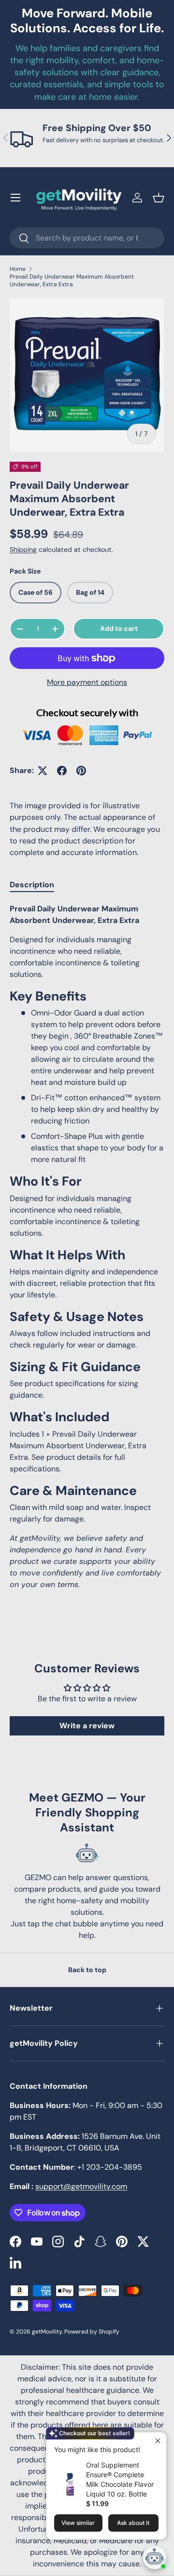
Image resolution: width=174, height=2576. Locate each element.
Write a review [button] (87, 1726)
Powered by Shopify (92, 2332)
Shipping (23, 549)
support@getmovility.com (81, 2186)
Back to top (87, 1970)
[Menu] (15, 198)
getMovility (47, 2332)
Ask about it (133, 2523)
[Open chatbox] (155, 2558)
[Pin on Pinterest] (81, 771)
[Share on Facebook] (62, 771)
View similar (78, 2523)
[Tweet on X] (43, 771)
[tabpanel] (87, 1247)
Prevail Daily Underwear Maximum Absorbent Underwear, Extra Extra (72, 280)
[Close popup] (158, 2441)
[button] (159, 198)
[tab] (32, 885)
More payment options (87, 682)
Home (18, 269)
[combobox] (87, 238)
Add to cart (119, 628)
